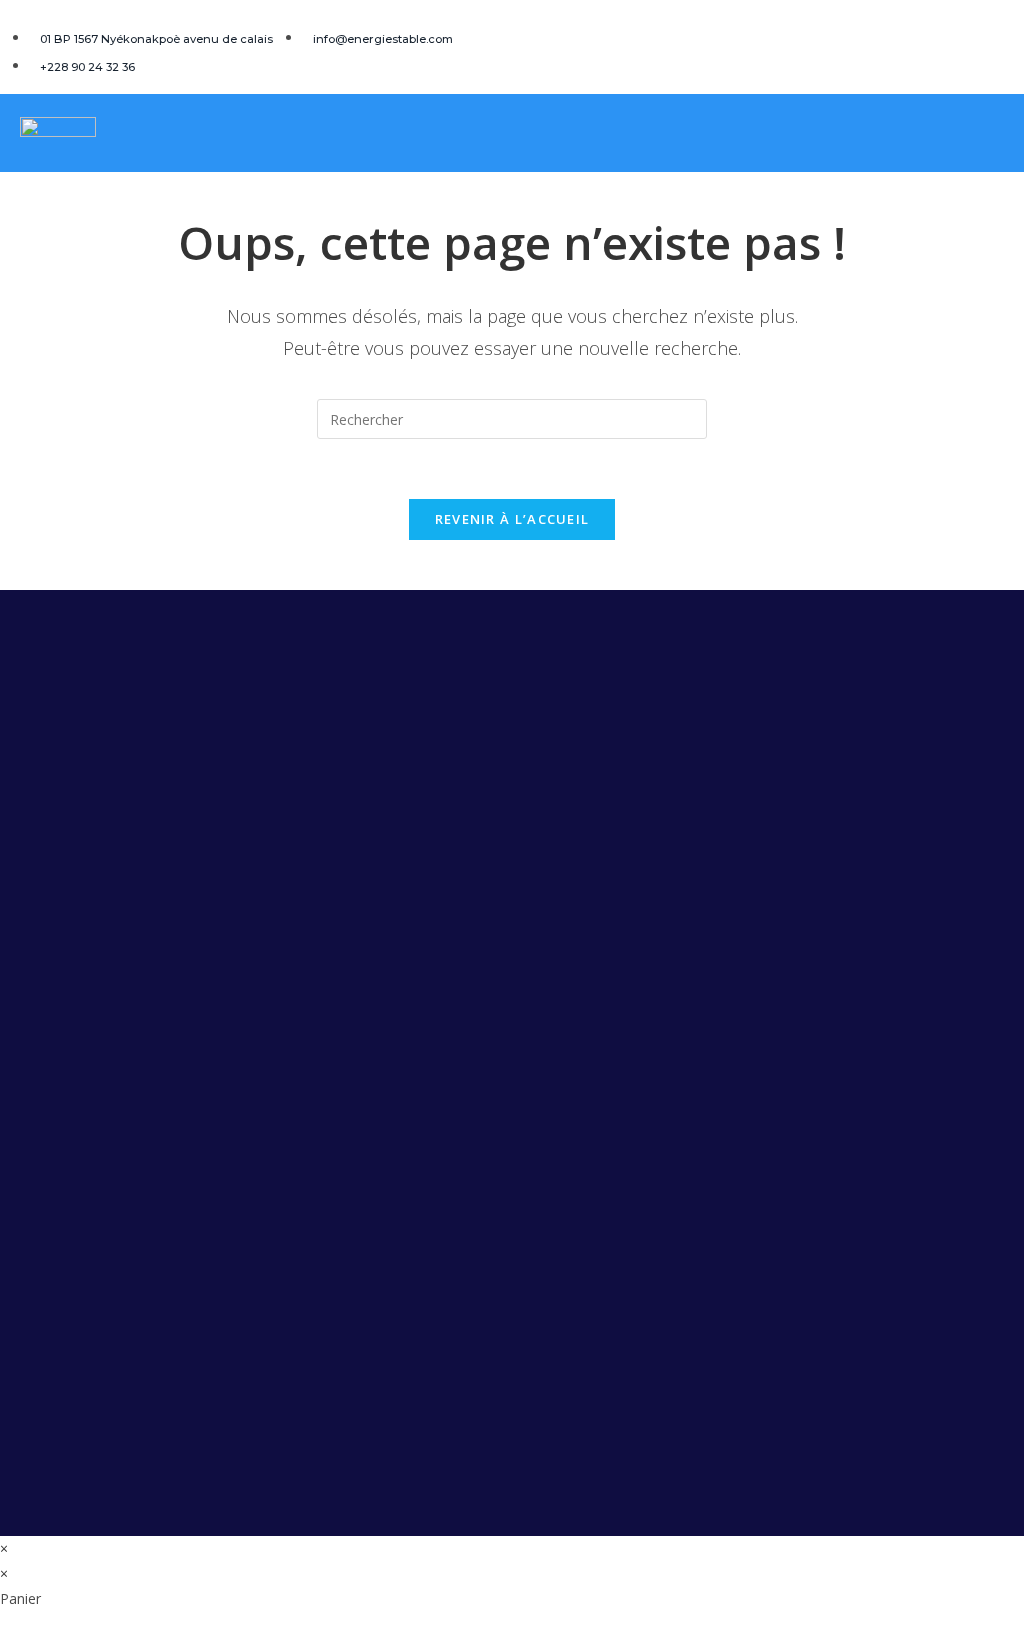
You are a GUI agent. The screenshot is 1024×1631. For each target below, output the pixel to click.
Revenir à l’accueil (512, 519)
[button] (999, 135)
